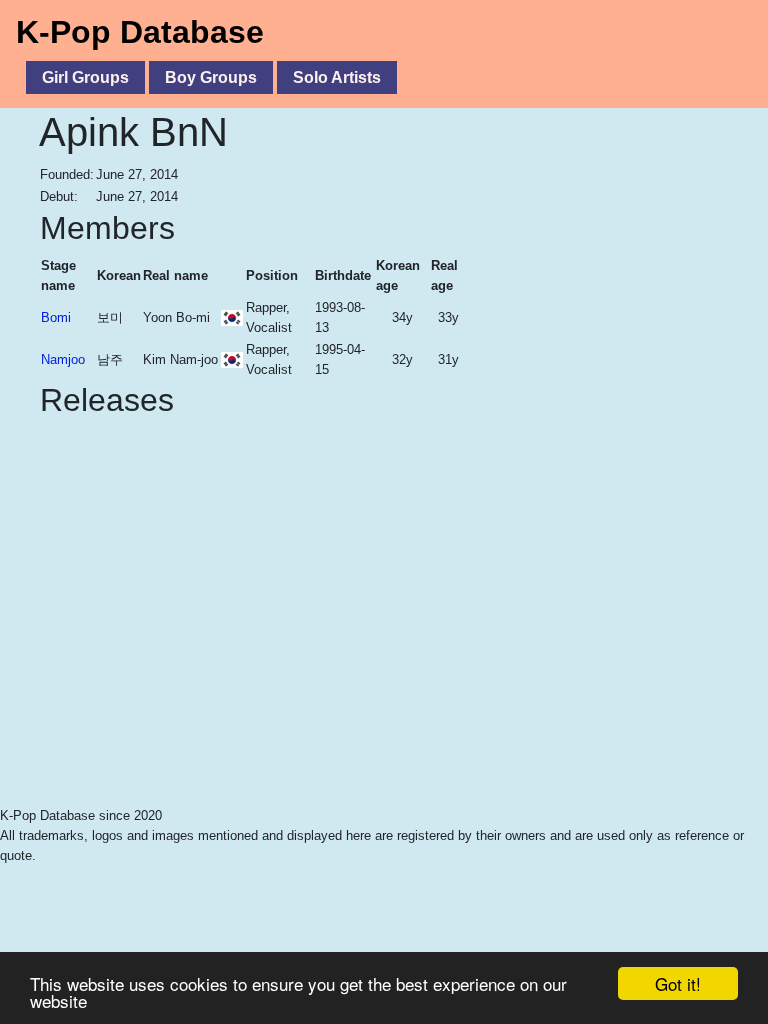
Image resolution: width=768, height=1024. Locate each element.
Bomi (56, 317)
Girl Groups (85, 77)
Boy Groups (211, 77)
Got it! (678, 983)
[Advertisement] (599, 334)
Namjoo (63, 359)
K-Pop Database (140, 32)
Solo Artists (337, 77)
